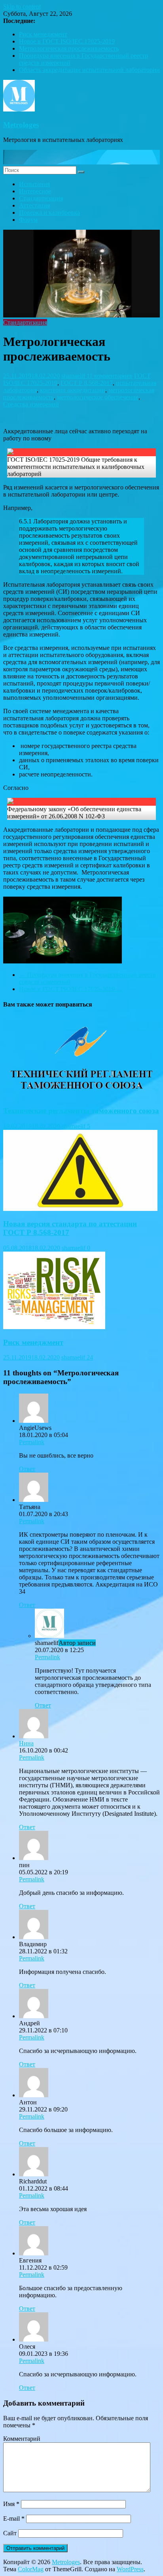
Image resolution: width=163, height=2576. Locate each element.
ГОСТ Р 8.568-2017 (87, 383)
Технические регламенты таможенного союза (81, 1111)
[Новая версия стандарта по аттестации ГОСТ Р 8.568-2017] (80, 1209)
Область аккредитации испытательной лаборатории (89, 70)
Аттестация (34, 205)
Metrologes (21, 125)
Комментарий (22, 2439)
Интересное (35, 191)
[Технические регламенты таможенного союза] (80, 1095)
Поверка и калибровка (49, 212)
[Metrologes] (81, 162)
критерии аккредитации (73, 390)
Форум (28, 220)
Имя (11, 2504)
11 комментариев (110, 376)
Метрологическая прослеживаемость (69, 48)
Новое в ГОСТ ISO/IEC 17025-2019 (67, 41)
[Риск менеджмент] (54, 1327)
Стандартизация (41, 198)
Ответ (27, 1469)
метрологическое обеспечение (98, 397)
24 (90, 1357)
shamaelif (74, 376)
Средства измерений (31, 404)
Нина (26, 1743)
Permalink (32, 1442)
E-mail (14, 2518)
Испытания (34, 184)
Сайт (10, 2533)
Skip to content (22, 7)
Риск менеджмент (43, 34)
